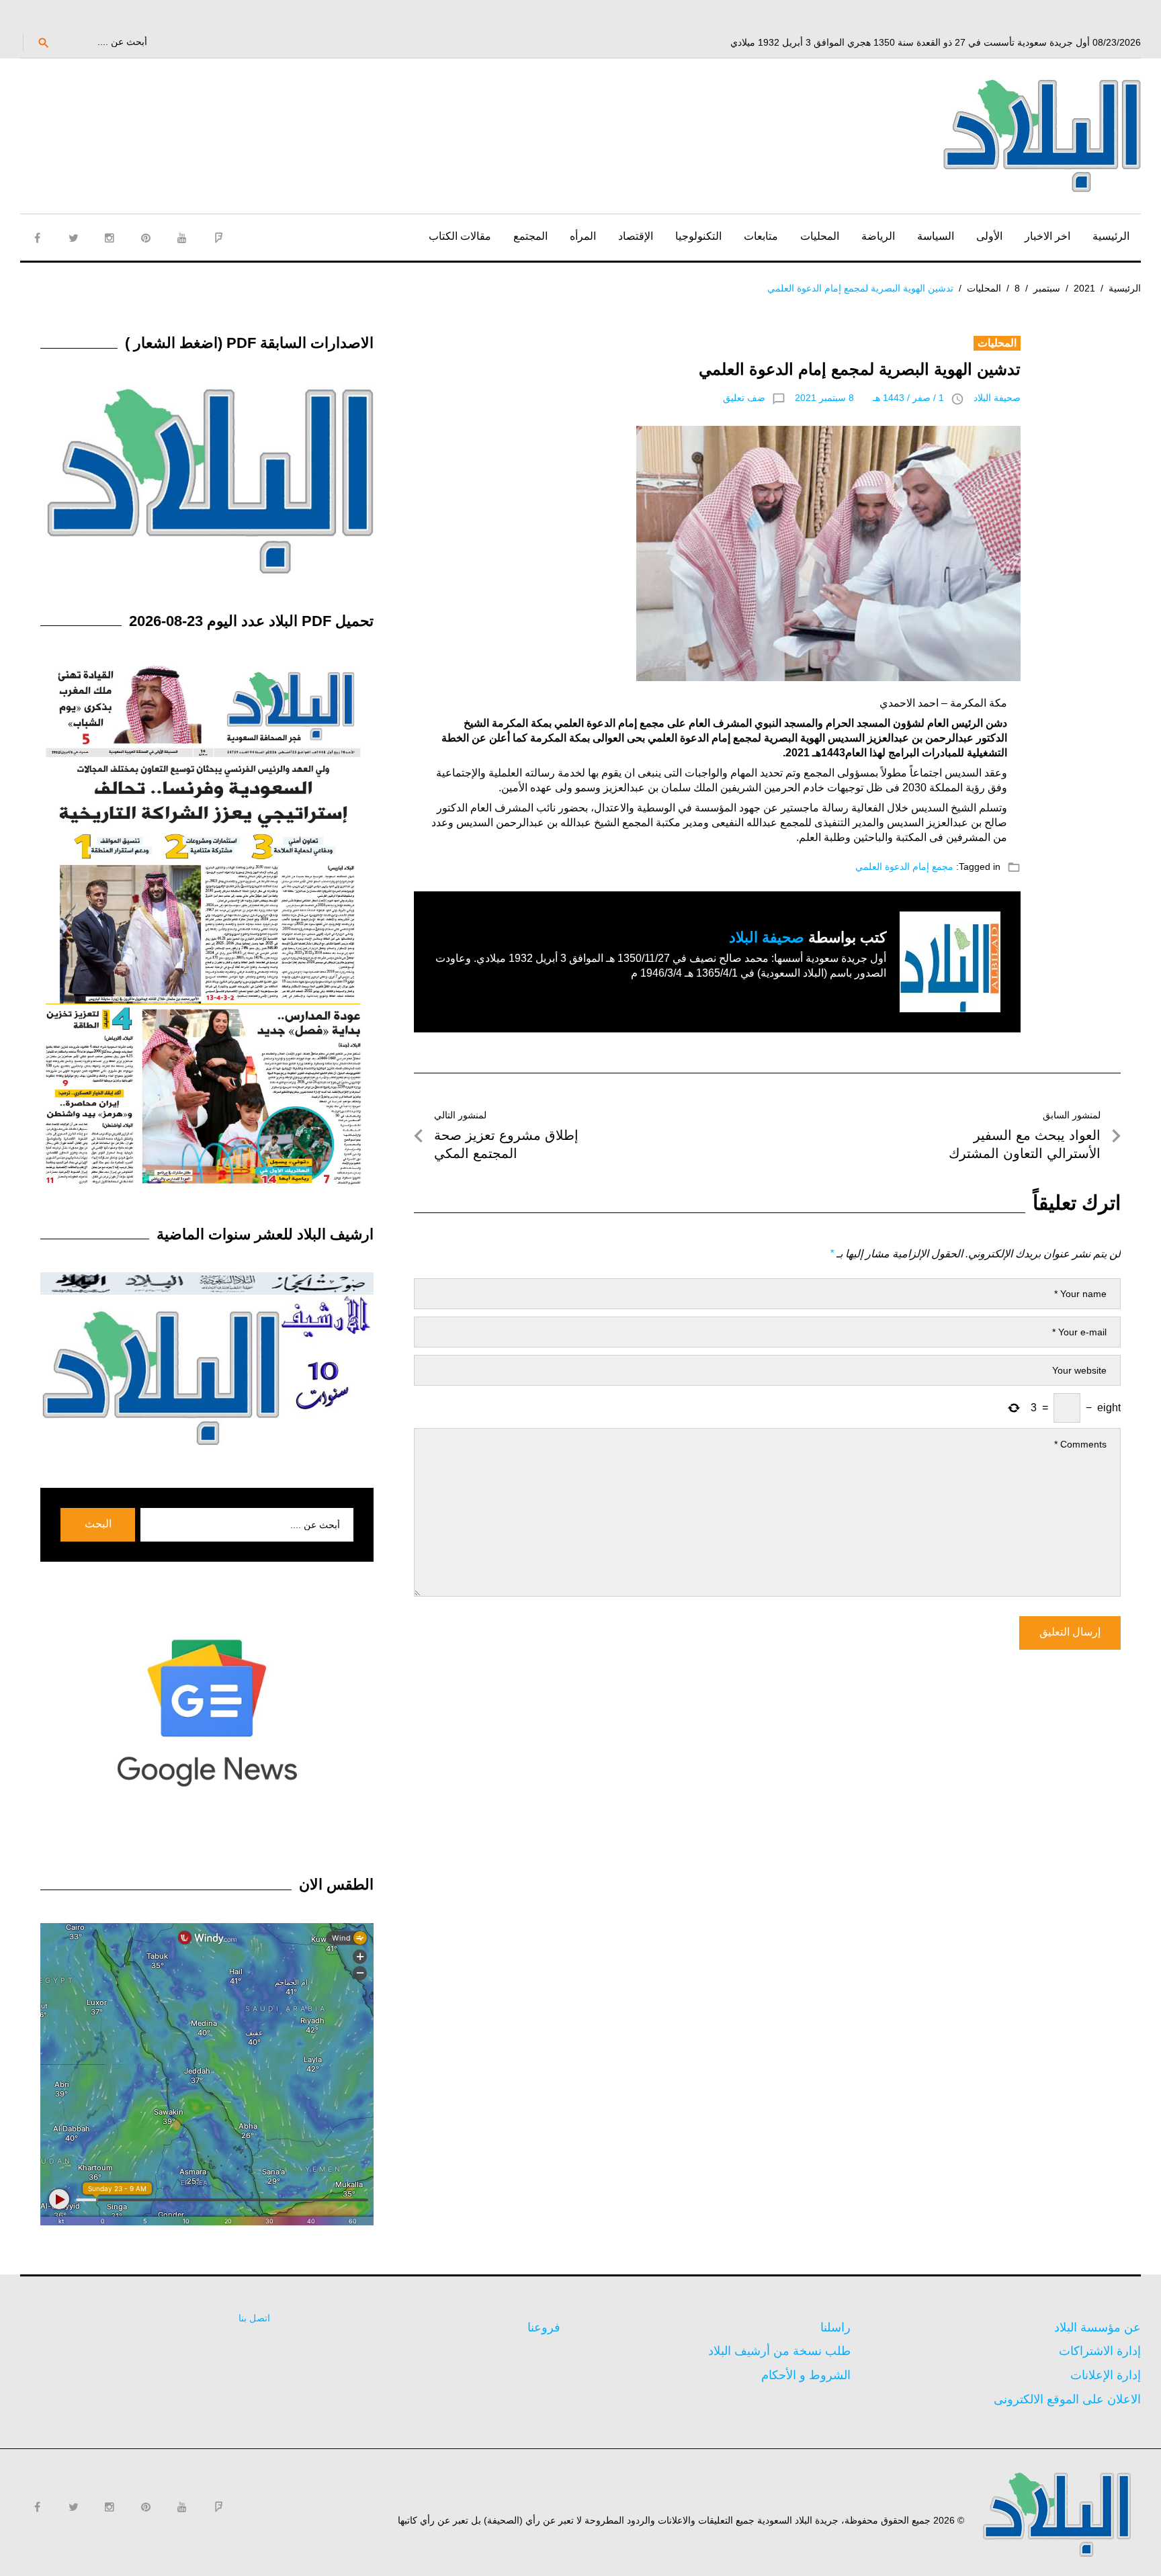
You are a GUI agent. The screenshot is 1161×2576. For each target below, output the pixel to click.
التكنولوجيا (698, 236)
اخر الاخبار (1047, 236)
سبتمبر (1047, 288)
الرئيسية (1111, 236)
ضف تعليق (744, 398)
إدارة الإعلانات (1106, 2375)
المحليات (820, 236)
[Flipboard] (218, 238)
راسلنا (835, 2327)
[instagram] (110, 238)
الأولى (989, 236)
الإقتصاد (636, 236)
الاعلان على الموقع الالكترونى (1067, 2399)
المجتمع (530, 236)
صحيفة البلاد (997, 398)
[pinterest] (146, 238)
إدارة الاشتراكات (1100, 2351)
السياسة (936, 236)
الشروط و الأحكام (806, 2375)
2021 (1084, 288)
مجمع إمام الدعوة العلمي (904, 867)
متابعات (761, 236)
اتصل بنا (254, 2318)
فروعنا (544, 2327)
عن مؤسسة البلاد (1098, 2327)
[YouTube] (182, 238)
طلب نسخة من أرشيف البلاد (779, 2351)
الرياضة (878, 236)
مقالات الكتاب (460, 236)
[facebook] (37, 238)
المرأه (583, 236)
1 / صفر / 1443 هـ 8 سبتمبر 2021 (869, 398)
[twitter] (73, 238)
